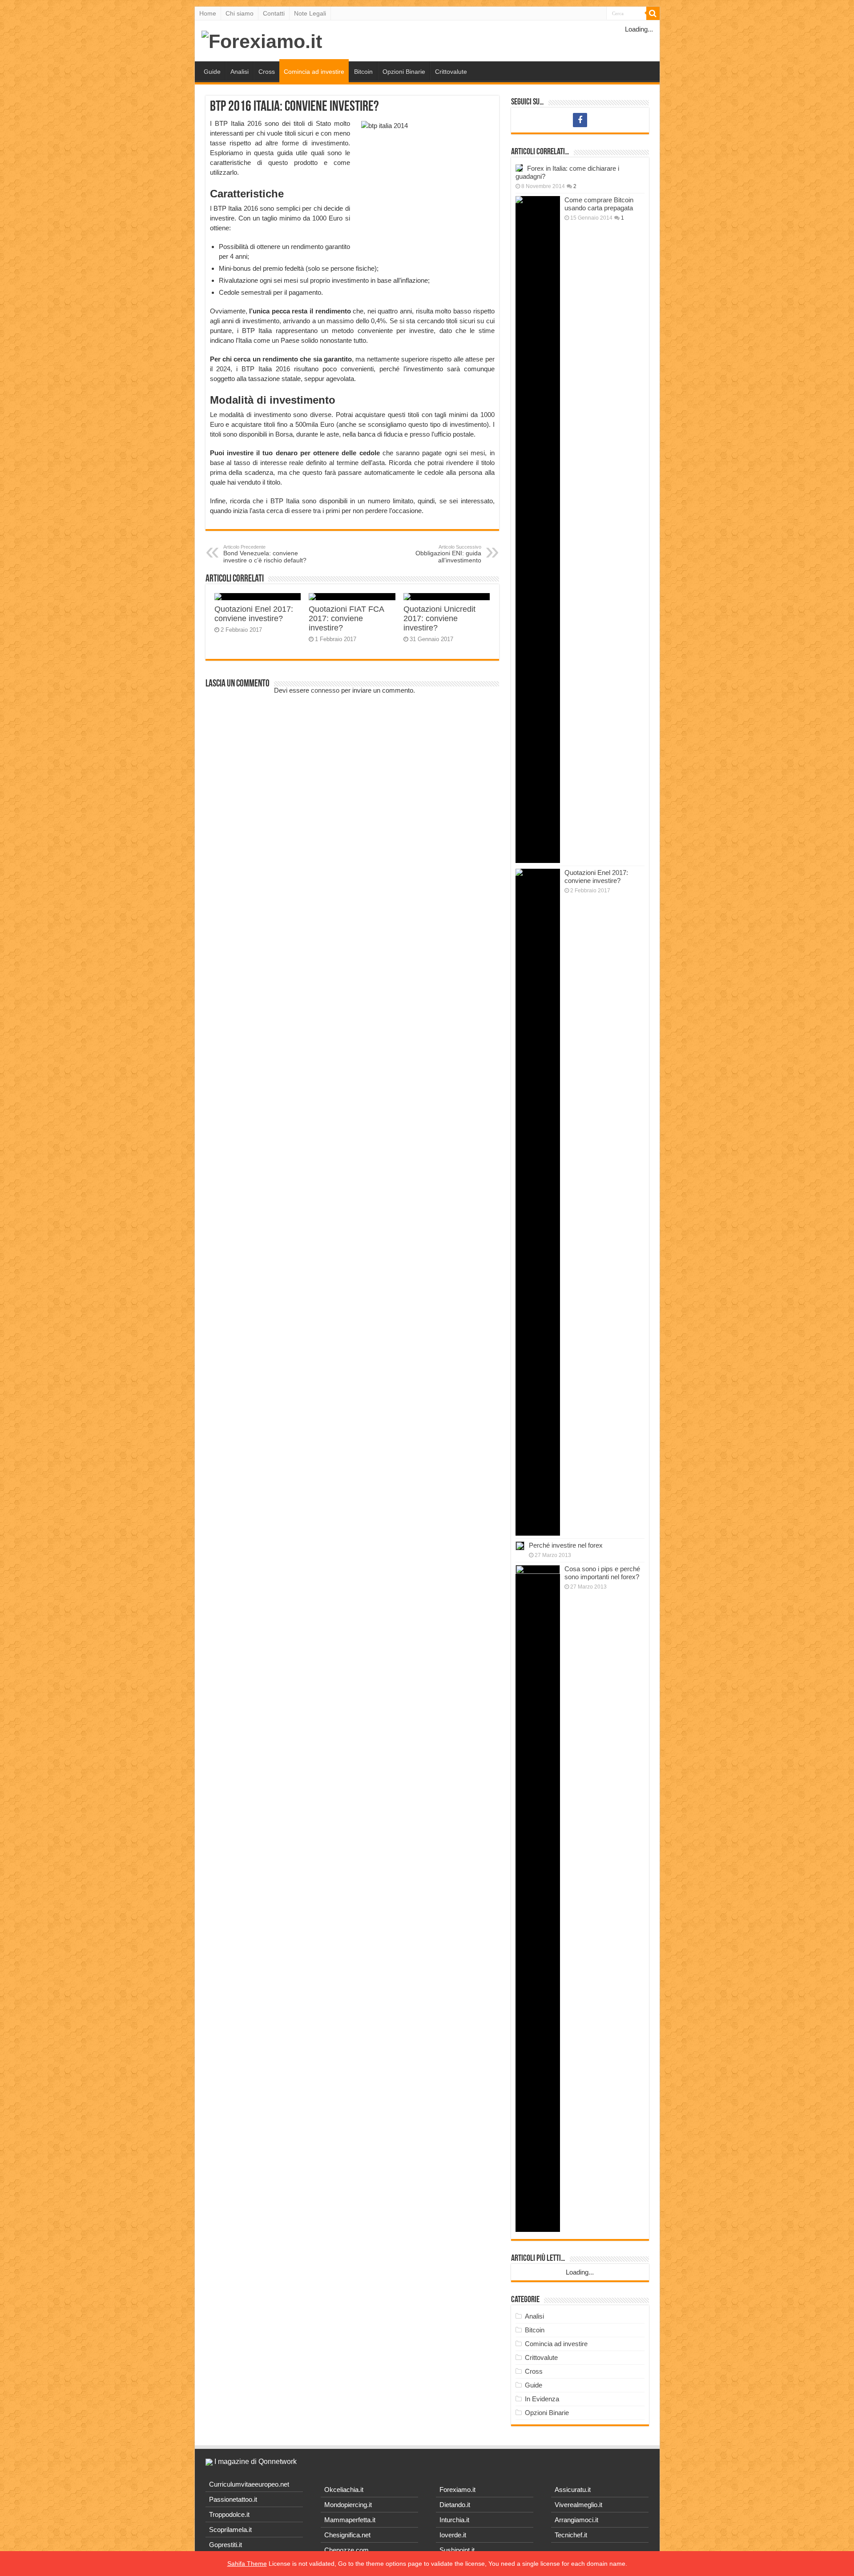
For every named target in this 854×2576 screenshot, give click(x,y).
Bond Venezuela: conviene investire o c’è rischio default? (265, 554)
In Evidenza (542, 2399)
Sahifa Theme (247, 2564)
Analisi (240, 72)
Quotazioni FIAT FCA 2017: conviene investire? (346, 618)
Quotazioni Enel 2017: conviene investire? (254, 614)
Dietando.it (455, 2505)
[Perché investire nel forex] (520, 1546)
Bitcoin (363, 72)
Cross (267, 72)
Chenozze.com (346, 2550)
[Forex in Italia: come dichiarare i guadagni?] (519, 168)
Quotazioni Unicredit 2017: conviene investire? (439, 618)
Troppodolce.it (229, 2514)
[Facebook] (580, 120)
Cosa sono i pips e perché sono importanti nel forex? (602, 1573)
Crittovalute (451, 72)
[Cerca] (653, 13)
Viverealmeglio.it (578, 2505)
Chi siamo (240, 13)
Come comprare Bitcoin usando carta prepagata (599, 204)
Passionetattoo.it (233, 2499)
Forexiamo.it (457, 2490)
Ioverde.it (453, 2535)
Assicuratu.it (573, 2490)
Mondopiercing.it (348, 2505)
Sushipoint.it (457, 2550)
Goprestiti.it (226, 2545)
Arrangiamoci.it (576, 2520)
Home (208, 13)
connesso (325, 690)
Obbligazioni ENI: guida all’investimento (448, 554)
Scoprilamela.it (230, 2530)
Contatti (274, 13)
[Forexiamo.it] (262, 40)
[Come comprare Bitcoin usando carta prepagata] (538, 530)
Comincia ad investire (314, 72)
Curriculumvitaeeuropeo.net (249, 2484)
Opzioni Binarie (404, 72)
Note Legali (310, 13)
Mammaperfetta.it (350, 2520)
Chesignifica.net (347, 2535)
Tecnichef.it (571, 2535)
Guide (212, 72)
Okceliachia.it (344, 2490)
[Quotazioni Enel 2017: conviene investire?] (538, 1202)
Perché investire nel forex (566, 1545)
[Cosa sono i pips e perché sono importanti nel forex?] (538, 1898)
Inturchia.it (454, 2520)
